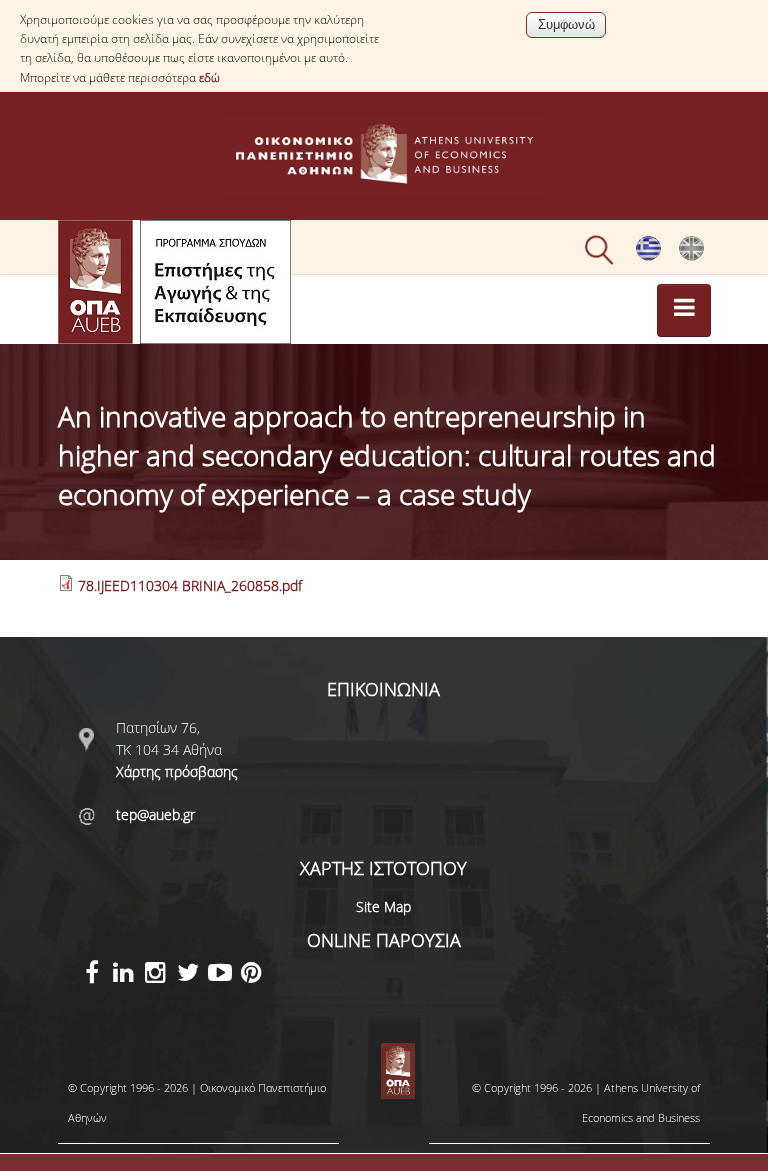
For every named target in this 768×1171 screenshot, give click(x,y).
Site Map (383, 906)
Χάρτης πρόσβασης (177, 771)
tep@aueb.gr (155, 814)
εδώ (209, 77)
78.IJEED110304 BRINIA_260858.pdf (190, 585)
